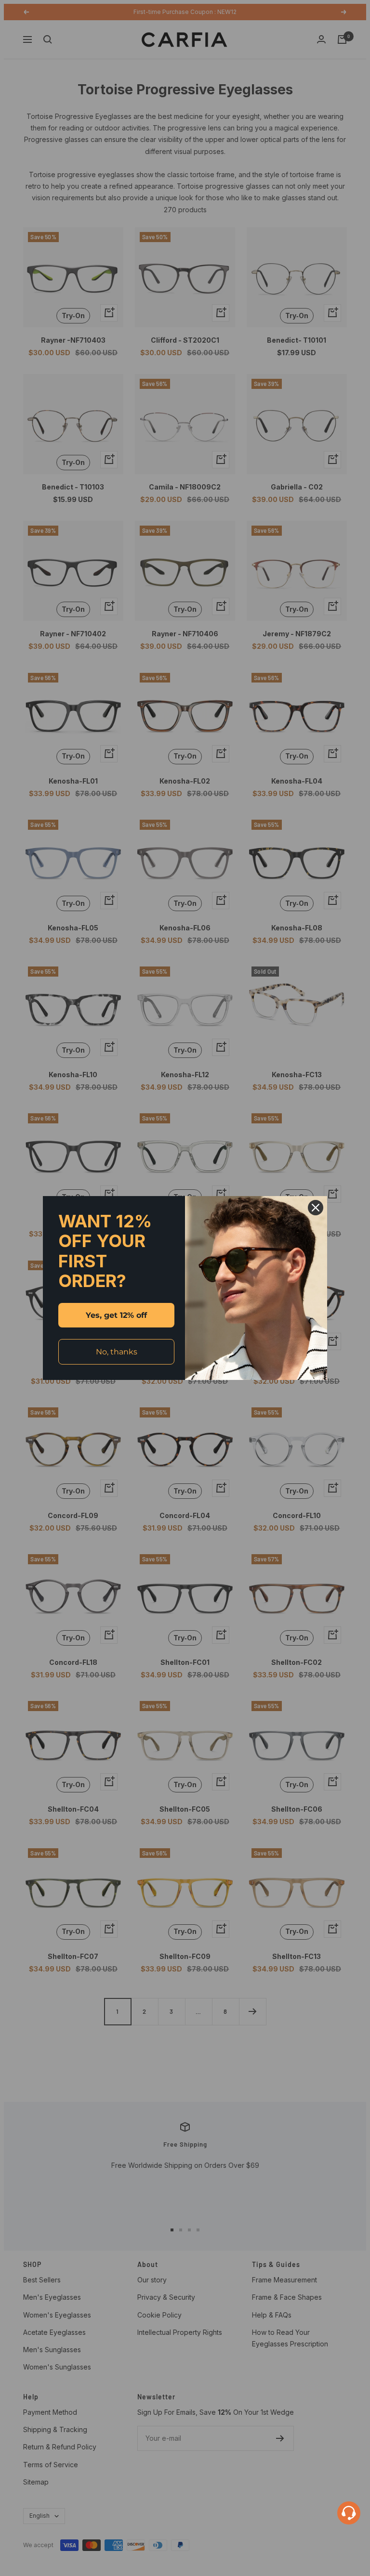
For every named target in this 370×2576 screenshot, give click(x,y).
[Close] (316, 1208)
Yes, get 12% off (116, 1315)
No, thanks (117, 1352)
